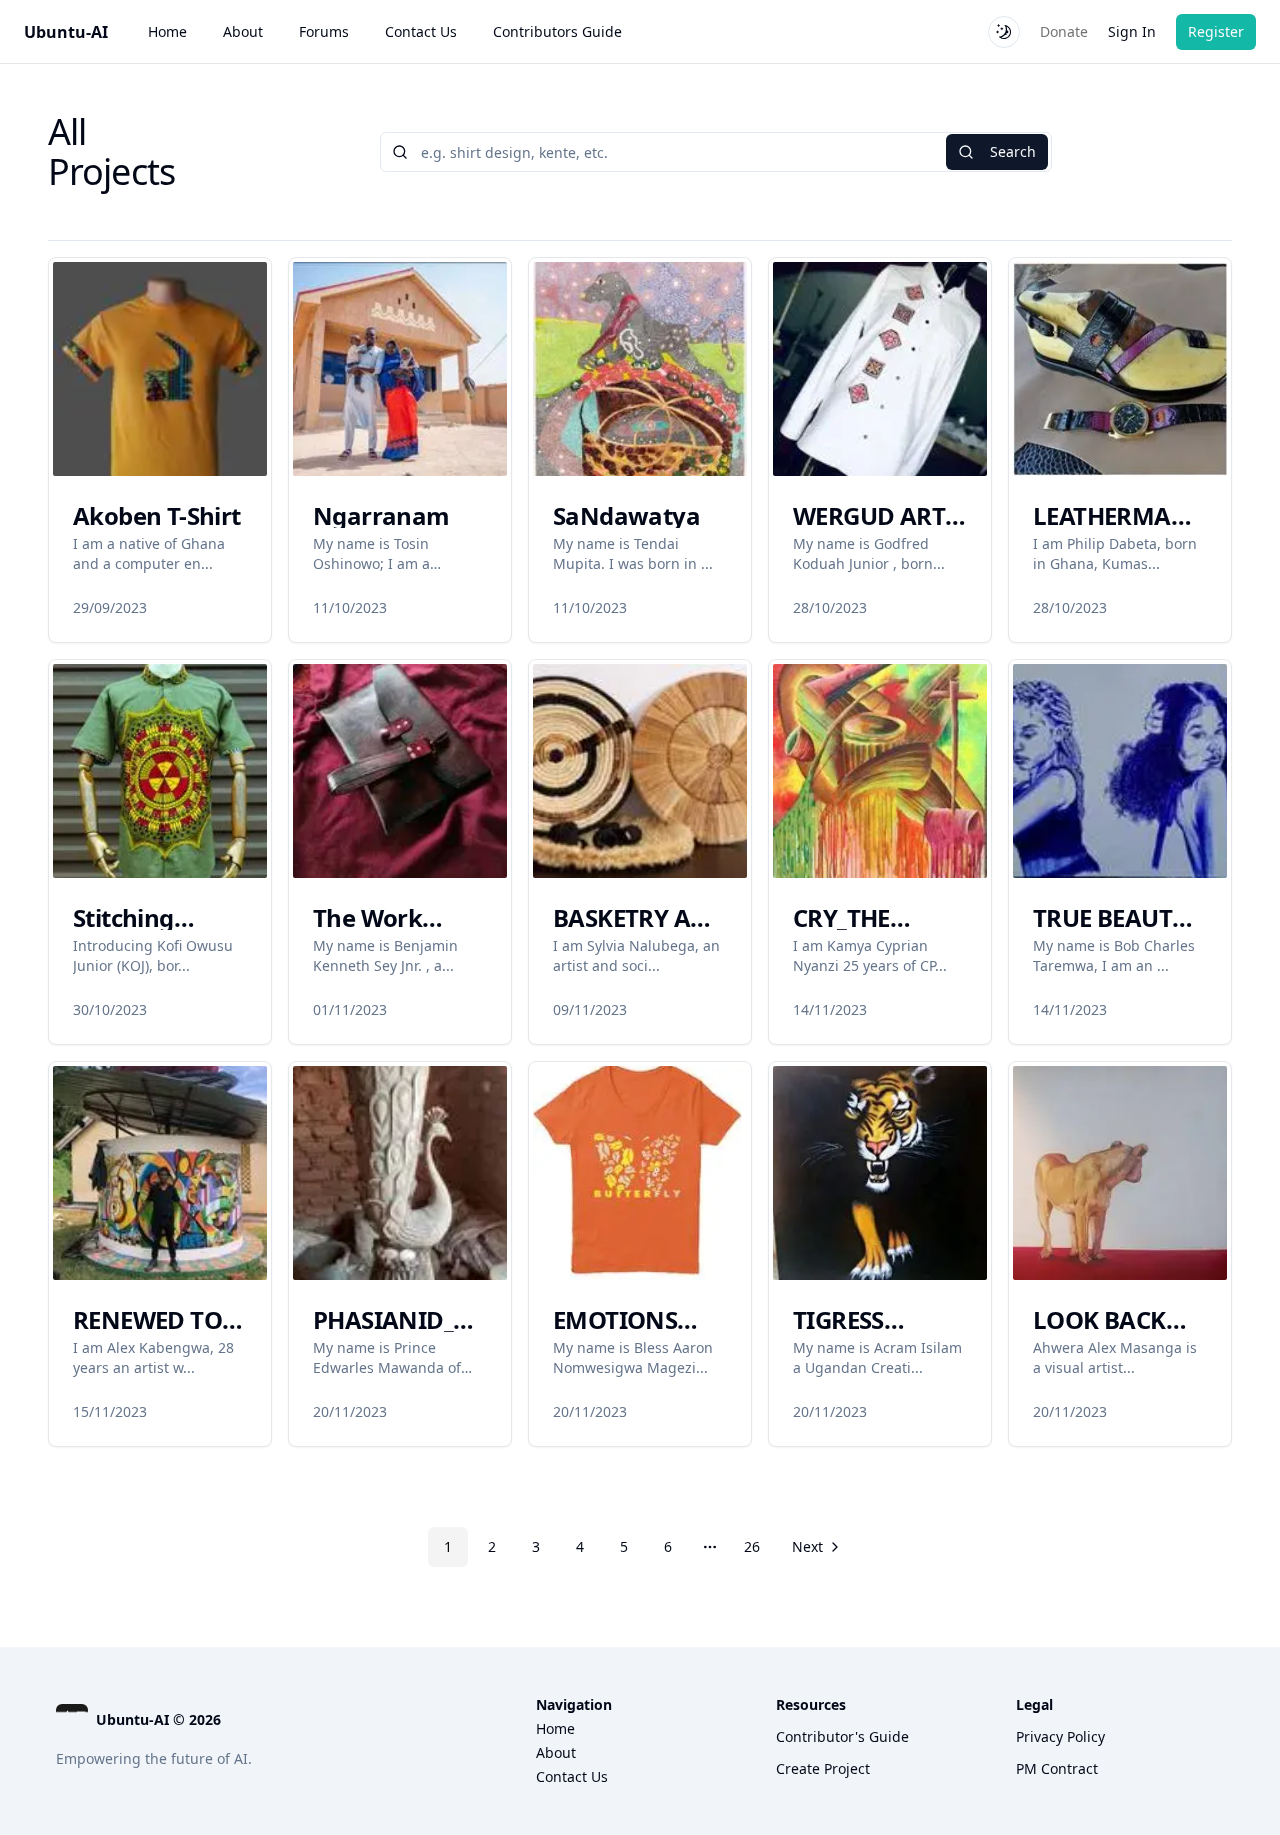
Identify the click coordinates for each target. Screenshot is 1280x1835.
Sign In (1132, 31)
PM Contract (1057, 1768)
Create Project (823, 1768)
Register (1216, 31)
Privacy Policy (1060, 1736)
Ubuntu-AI (66, 32)
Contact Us (421, 31)
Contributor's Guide (842, 1736)
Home (167, 31)
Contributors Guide (557, 31)
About (243, 31)
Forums (324, 31)
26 (752, 1546)
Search (1013, 151)
